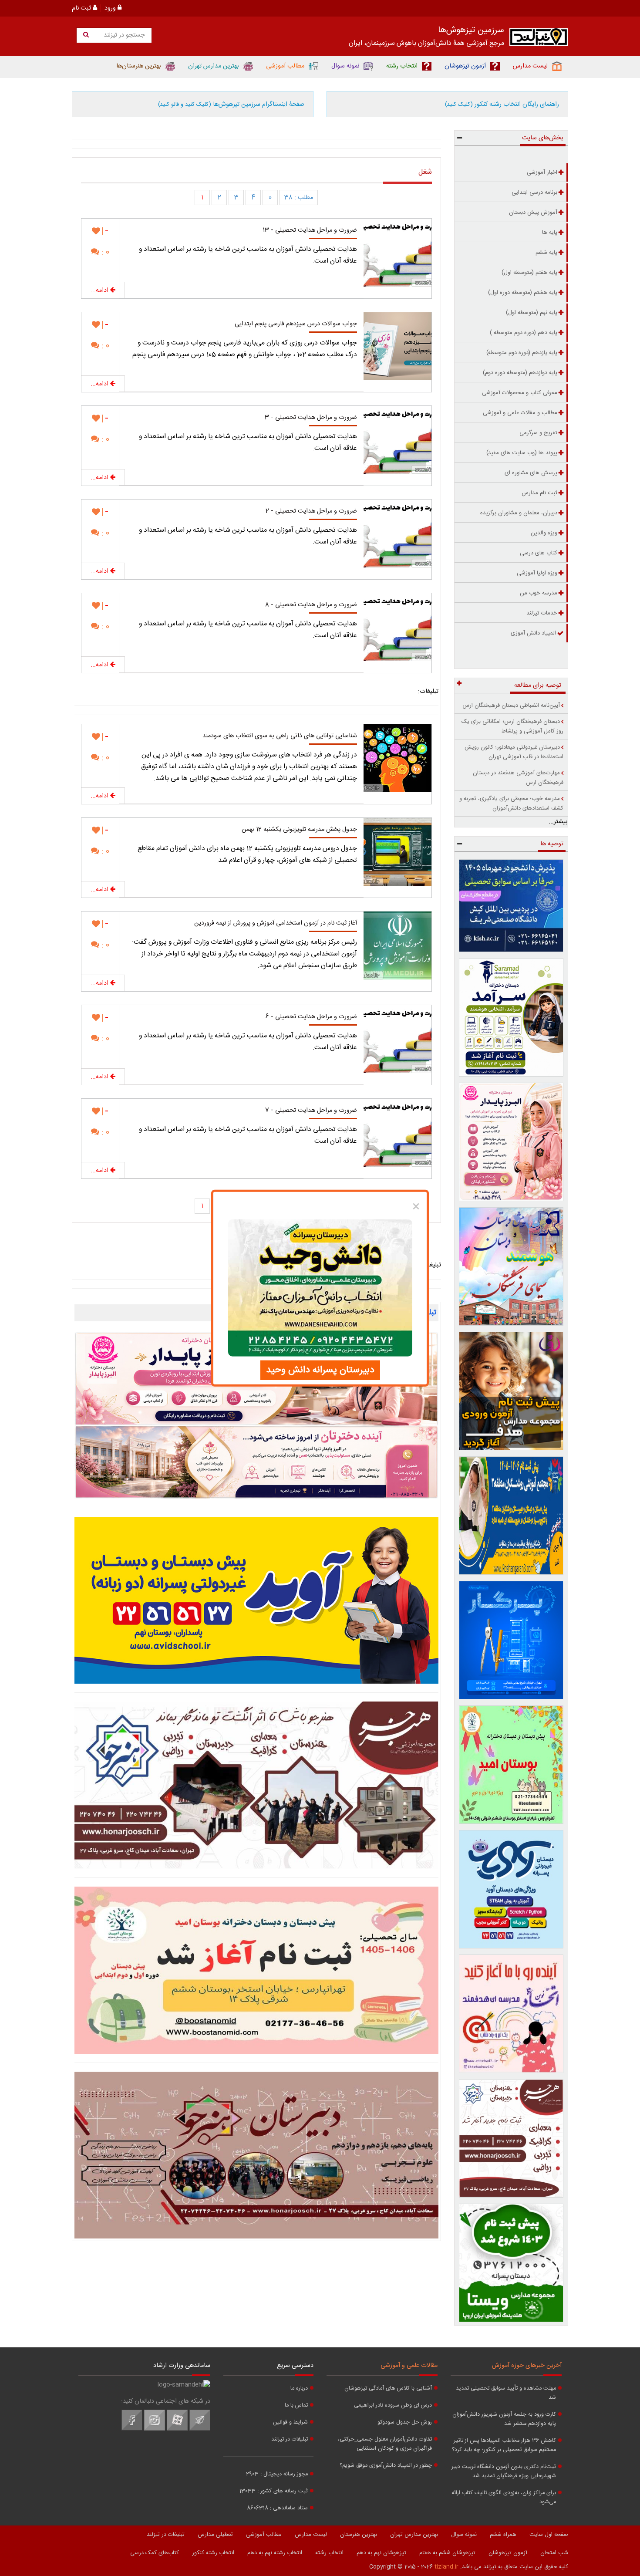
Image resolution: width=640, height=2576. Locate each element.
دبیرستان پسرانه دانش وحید (320, 1370)
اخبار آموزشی (542, 172)
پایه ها (550, 233)
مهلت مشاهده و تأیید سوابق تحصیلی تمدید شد (506, 2393)
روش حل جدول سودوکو (405, 2422)
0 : (104, 252)
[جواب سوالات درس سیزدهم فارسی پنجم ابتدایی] (397, 346)
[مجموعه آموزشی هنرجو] (511, 2138)
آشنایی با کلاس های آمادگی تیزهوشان (388, 2389)
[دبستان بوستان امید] (256, 1970)
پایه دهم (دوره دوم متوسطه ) (524, 333)
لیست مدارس (311, 2535)
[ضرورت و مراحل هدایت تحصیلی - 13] (397, 253)
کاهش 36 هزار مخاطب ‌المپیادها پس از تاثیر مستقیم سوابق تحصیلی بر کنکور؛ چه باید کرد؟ (504, 2445)
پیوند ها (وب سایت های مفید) (522, 453)
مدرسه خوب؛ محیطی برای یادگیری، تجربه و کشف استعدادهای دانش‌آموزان (511, 804)
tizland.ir (446, 2567)
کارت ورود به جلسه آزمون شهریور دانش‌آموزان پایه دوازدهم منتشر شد (504, 2419)
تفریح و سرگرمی (538, 433)
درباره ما (299, 2389)
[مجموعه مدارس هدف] (511, 1391)
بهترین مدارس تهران (414, 2535)
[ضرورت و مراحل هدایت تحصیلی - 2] (397, 533)
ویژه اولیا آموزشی (537, 573)
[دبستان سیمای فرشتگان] (511, 1266)
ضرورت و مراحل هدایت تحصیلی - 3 (311, 418)
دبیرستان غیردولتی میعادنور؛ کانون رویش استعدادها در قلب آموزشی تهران (514, 752)
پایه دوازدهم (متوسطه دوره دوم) (520, 373)
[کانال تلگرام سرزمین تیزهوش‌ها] (200, 2429)
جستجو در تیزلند (123, 35)
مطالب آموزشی (264, 2535)
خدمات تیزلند (542, 613)
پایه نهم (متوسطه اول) (532, 313)
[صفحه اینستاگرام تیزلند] (155, 2429)
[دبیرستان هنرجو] (256, 2155)
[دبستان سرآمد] (511, 1017)
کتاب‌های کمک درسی (155, 2553)
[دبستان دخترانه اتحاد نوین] (511, 2014)
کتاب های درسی (539, 553)
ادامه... (100, 290)
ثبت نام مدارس (539, 493)
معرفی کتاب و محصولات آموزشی (520, 393)
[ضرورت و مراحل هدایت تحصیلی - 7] (397, 1133)
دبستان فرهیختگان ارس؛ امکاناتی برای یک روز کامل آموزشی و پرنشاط (512, 726)
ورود (111, 8)
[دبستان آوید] (511, 1889)
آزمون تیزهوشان (508, 2553)
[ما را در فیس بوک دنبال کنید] (132, 2429)
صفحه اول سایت (549, 2535)
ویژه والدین (544, 533)
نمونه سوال (464, 2535)
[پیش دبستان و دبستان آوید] (256, 1600)
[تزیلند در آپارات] (177, 2429)
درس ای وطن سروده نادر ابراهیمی (393, 2406)
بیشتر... (558, 822)
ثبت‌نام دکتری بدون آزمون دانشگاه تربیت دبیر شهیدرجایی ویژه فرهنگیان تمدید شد (504, 2471)
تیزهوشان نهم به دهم (381, 2553)
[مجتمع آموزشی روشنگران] (511, 1516)
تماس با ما (296, 2406)
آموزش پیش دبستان (533, 213)
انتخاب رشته (329, 2553)
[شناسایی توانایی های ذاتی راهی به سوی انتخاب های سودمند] (397, 758)
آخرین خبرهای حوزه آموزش (527, 2366)
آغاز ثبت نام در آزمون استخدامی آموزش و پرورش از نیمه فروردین (276, 923)
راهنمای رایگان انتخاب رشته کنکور (502, 105)
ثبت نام (82, 8)
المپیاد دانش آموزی (533, 633)
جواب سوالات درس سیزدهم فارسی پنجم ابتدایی (296, 324)
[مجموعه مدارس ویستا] (511, 2263)
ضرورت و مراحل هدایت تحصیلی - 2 (311, 511)
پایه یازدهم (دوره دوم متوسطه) (522, 353)
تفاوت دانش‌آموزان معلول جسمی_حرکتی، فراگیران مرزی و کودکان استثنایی (385, 2444)
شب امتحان (554, 2553)
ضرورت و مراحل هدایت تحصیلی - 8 (311, 605)
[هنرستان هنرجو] (256, 1785)
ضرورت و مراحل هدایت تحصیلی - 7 (311, 1111)
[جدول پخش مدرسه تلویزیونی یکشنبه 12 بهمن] (397, 852)
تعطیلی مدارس (215, 2535)
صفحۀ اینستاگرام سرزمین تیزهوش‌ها (231, 105)
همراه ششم (503, 2535)
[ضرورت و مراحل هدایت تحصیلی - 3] (397, 440)
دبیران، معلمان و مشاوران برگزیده (519, 513)
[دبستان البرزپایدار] (256, 1415)
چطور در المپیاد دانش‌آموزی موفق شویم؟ (386, 2466)
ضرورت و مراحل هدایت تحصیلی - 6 (311, 1017)
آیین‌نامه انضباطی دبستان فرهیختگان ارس (511, 706)
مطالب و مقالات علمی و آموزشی (520, 413)
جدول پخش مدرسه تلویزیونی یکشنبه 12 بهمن (299, 830)
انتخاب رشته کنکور (213, 2553)
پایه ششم (546, 253)
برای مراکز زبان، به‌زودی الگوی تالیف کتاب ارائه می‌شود (504, 2498)
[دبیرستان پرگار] (511, 1640)
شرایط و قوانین (290, 2422)
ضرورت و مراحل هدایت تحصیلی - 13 (310, 230)
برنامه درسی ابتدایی (534, 192)
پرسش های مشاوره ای (531, 473)
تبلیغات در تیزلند (290, 2439)
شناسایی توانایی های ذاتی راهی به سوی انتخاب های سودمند (280, 736)
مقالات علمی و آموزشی (409, 2366)
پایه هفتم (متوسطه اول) (529, 273)
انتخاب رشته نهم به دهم (275, 2553)
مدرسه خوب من (539, 593)
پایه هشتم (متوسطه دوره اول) (523, 293)
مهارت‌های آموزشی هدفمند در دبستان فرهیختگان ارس (518, 778)
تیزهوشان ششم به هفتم (447, 2553)
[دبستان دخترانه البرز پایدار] (511, 1142)
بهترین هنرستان (359, 2535)
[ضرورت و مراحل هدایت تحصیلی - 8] (397, 627)
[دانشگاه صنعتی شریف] (511, 906)
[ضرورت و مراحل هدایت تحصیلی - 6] (397, 1039)
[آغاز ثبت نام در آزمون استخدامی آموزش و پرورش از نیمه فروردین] (397, 945)
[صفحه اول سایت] (539, 39)
